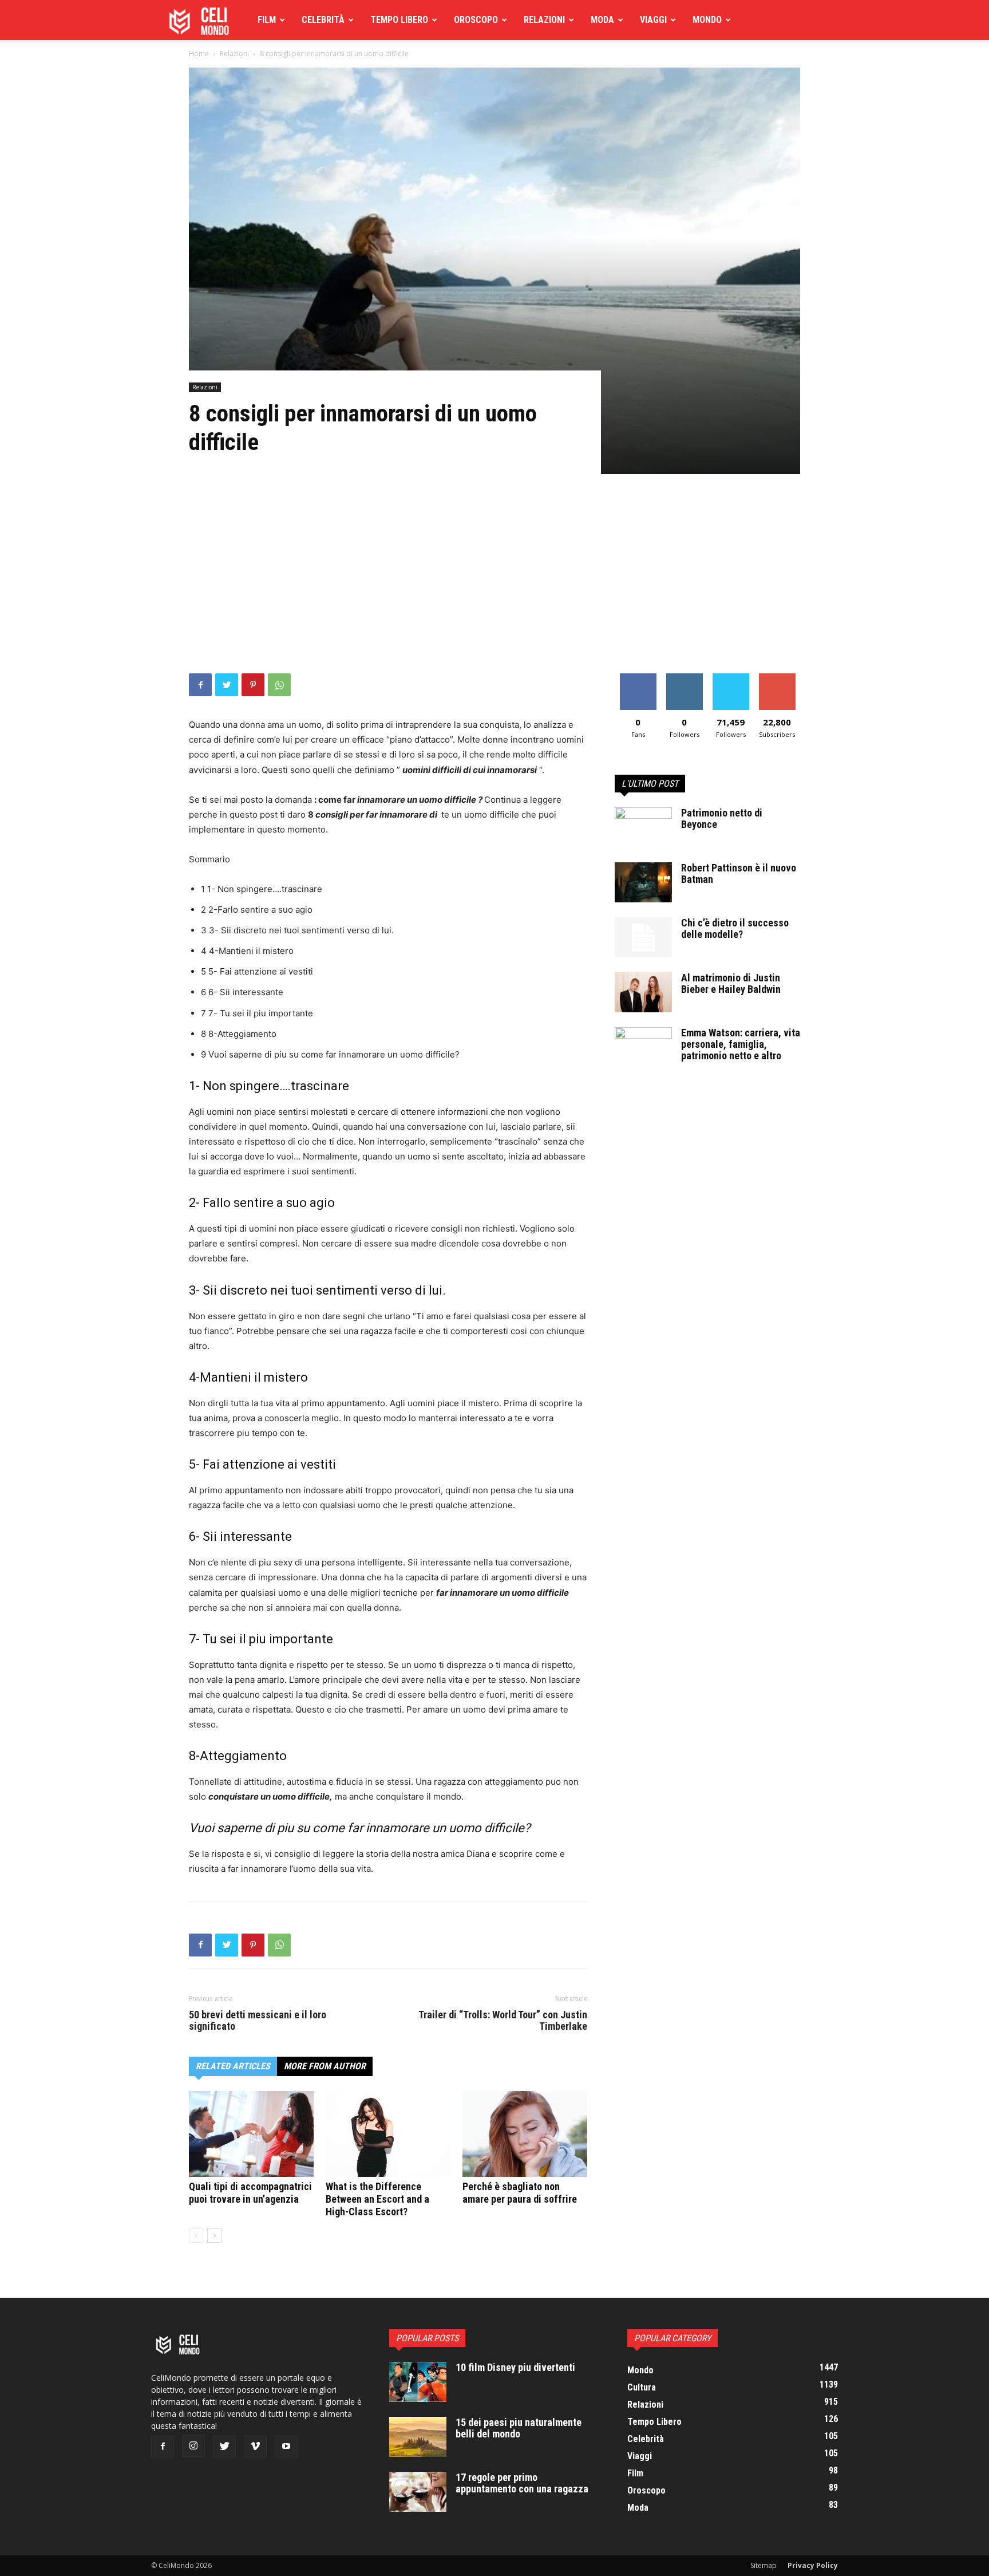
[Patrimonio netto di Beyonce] (643, 827)
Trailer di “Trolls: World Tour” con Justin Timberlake (503, 2021)
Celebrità (323, 20)
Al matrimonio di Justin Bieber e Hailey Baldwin (731, 983)
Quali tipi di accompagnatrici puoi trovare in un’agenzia (250, 2193)
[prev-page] (196, 2236)
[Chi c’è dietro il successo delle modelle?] (643, 937)
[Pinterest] (253, 685)
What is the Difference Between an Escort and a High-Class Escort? (377, 2199)
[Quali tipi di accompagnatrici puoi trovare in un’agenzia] (251, 2134)
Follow (684, 678)
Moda (602, 20)
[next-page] (214, 2236)
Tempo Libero (399, 20)
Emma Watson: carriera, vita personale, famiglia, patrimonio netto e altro (741, 1044)
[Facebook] (200, 685)
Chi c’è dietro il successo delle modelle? (735, 928)
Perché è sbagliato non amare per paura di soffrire (520, 2193)
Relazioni (544, 20)
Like (638, 678)
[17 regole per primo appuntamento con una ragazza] (418, 2492)
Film (267, 20)
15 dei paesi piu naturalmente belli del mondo (519, 2428)
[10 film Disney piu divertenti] (418, 2382)
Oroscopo (476, 20)
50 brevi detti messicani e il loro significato (258, 2021)
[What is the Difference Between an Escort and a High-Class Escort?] (388, 2134)
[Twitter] (227, 685)
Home (199, 54)
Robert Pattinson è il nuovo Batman (739, 873)
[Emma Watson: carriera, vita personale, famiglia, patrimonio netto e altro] (643, 1047)
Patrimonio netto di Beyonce (722, 818)
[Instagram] (193, 2446)
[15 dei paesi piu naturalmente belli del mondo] (418, 2437)
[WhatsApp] (279, 685)
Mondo (707, 20)
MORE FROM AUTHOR (325, 2066)
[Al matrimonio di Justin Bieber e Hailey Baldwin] (643, 992)
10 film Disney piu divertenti (515, 2367)
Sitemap (763, 2565)
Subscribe (777, 678)
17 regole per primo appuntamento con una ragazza (522, 2483)
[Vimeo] (255, 2447)
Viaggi (653, 20)
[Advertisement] (494, 587)
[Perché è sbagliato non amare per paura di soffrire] (525, 2134)
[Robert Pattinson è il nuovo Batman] (643, 882)
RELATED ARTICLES (233, 2066)
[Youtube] (286, 2447)
